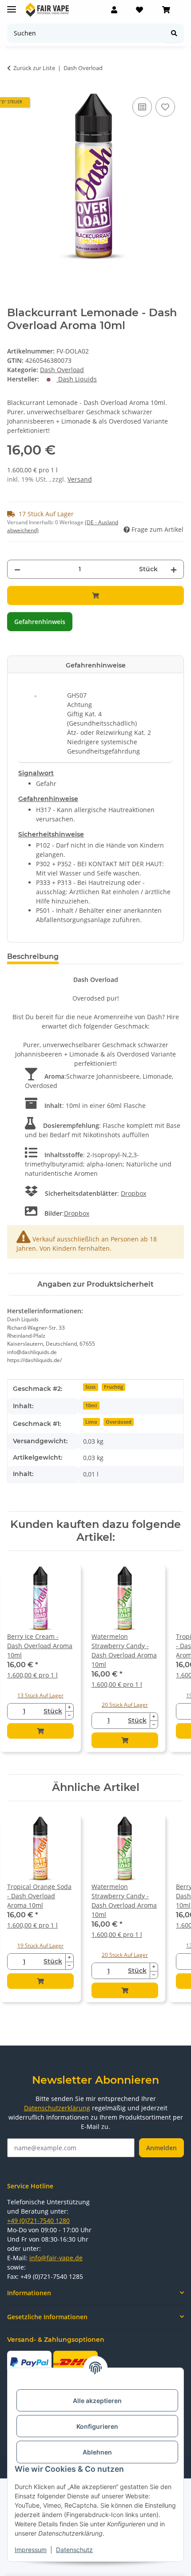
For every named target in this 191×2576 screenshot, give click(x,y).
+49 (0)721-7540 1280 (38, 2221)
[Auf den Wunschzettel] (165, 107)
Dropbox (133, 1193)
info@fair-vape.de (56, 2258)
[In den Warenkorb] (95, 595)
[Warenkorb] (166, 10)
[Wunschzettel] (139, 10)
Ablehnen (97, 2452)
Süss (90, 1387)
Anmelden (161, 2148)
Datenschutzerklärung (57, 2108)
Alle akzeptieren (97, 2401)
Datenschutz (74, 2550)
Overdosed (119, 1422)
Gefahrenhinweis (40, 622)
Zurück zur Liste (34, 68)
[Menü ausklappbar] (12, 6)
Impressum (31, 2550)
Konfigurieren (97, 2426)
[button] (114, 10)
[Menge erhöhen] (174, 569)
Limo (91, 1422)
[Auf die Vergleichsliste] (142, 107)
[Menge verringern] (17, 569)
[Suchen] (174, 33)
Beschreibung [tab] (33, 956)
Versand (80, 479)
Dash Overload (62, 370)
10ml (91, 1406)
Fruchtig (113, 1387)
